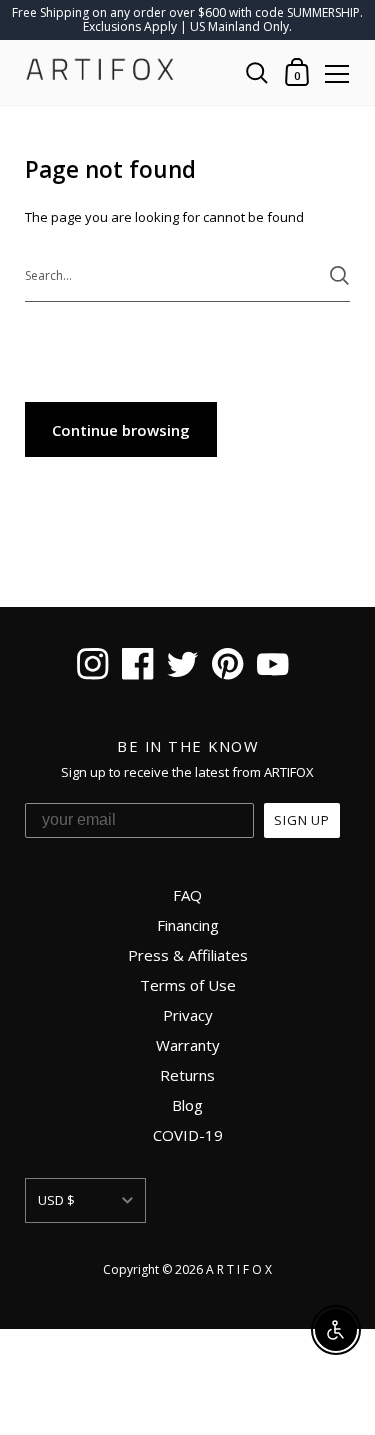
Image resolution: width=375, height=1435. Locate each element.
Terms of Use (188, 985)
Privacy (188, 1015)
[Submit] (339, 275)
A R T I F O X (239, 1269)
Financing (188, 925)
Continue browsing (121, 430)
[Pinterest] (228, 667)
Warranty (188, 1045)
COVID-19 (188, 1135)
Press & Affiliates (188, 955)
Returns (187, 1075)
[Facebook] (138, 667)
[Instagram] (93, 667)
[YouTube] (273, 667)
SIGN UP (302, 820)
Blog (187, 1105)
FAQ (187, 895)
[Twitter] (183, 667)
